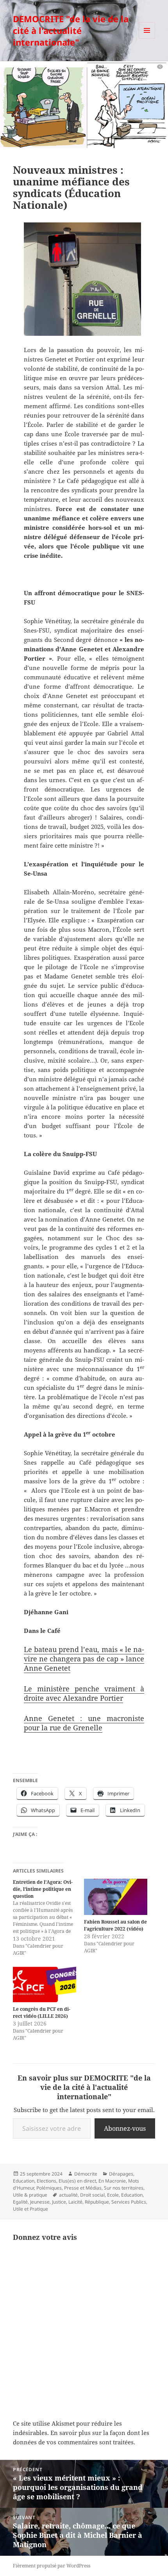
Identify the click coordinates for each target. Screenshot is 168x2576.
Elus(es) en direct (77, 2181)
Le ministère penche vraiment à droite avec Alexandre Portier (84, 1693)
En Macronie (112, 2181)
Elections (46, 2181)
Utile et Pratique (30, 2209)
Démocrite (86, 2174)
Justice (59, 2202)
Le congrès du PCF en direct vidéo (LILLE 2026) (42, 2013)
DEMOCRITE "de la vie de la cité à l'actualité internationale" (71, 30)
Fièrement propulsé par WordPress (52, 2566)
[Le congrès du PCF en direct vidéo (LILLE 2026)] (45, 1984)
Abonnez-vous (125, 2128)
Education (24, 2181)
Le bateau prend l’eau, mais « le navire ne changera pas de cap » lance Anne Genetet (84, 1659)
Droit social (92, 2195)
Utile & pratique (30, 2195)
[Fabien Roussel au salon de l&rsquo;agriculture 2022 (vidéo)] (116, 1897)
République (97, 2202)
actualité (68, 2195)
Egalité (20, 2202)
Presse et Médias (83, 2188)
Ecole (113, 2195)
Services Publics (129, 2202)
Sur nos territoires (124, 2188)
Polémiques (49, 2188)
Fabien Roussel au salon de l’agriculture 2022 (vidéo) (115, 1925)
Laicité (75, 2202)
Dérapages (121, 2174)
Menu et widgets (147, 38)
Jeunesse (40, 2202)
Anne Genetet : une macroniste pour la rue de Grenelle (84, 1723)
